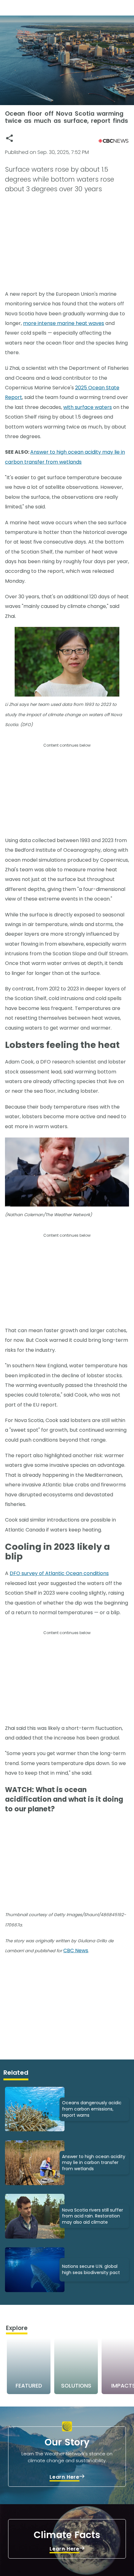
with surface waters (88, 407)
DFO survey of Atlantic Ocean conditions (59, 1573)
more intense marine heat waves (64, 323)
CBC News (76, 1951)
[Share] (10, 138)
